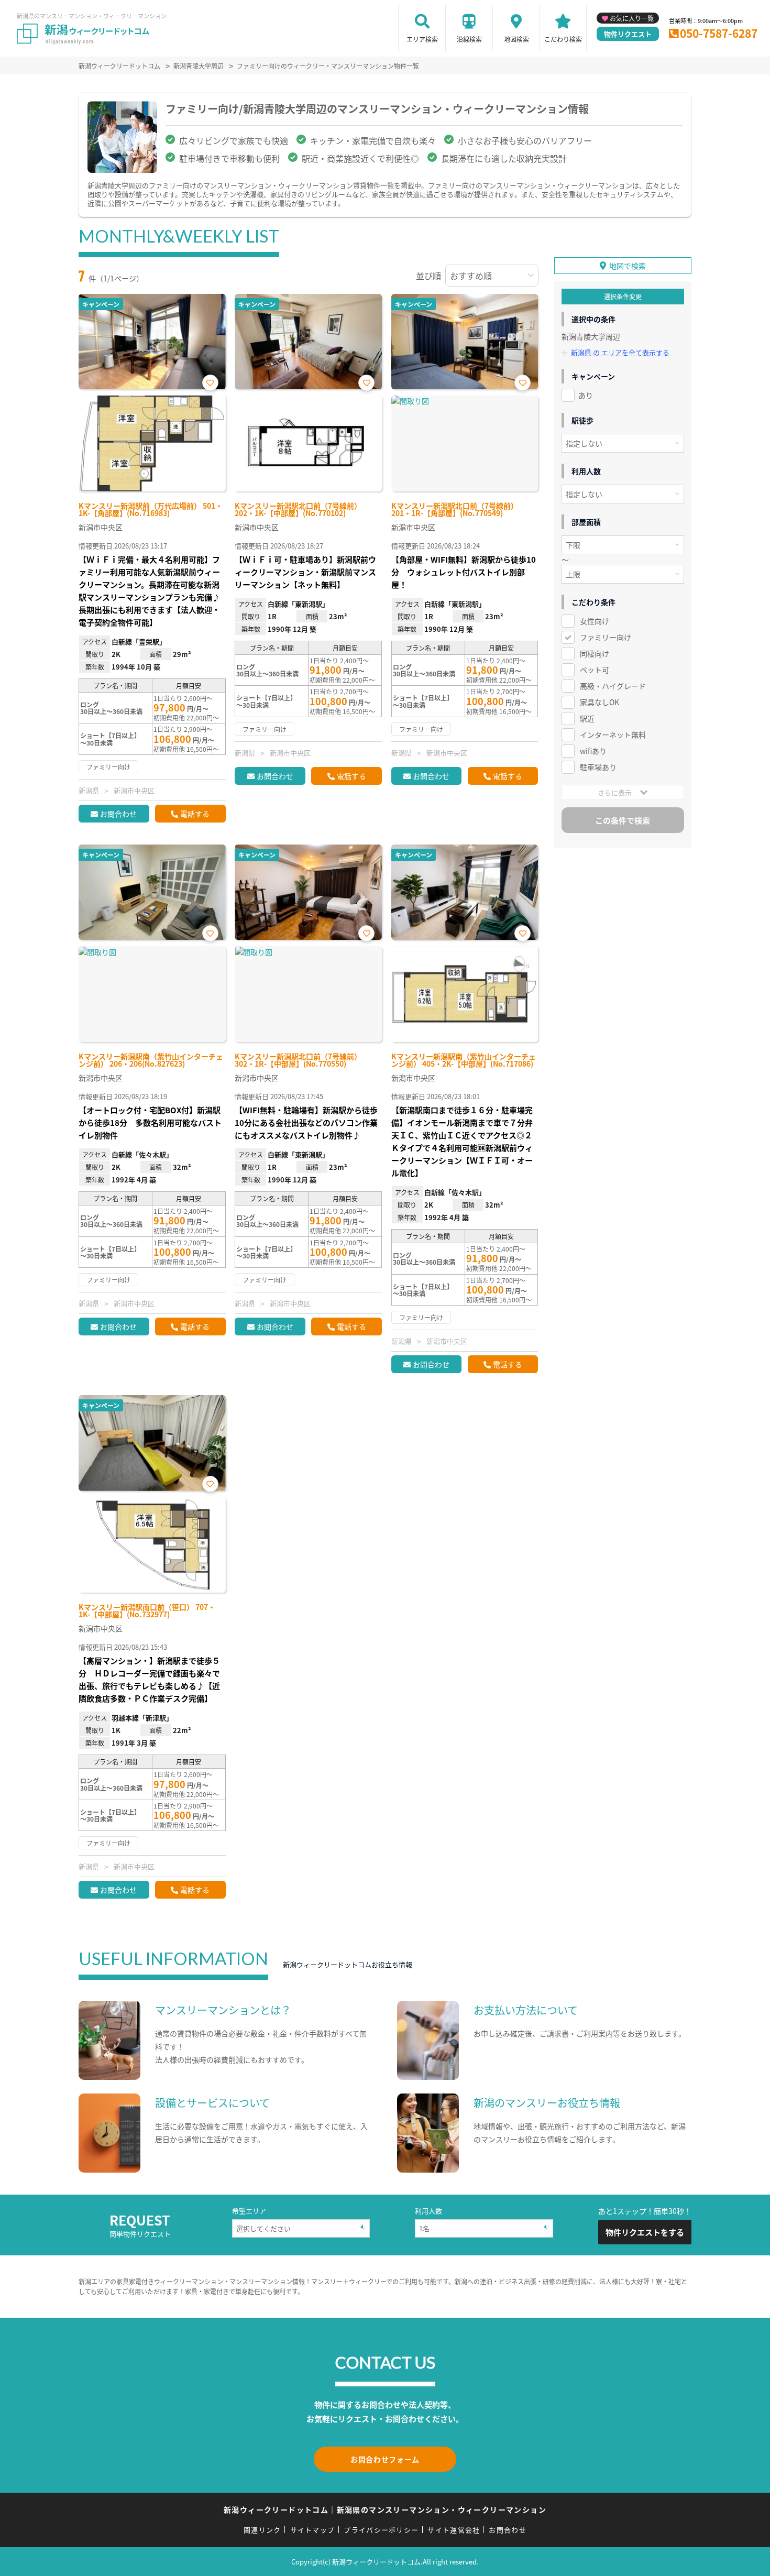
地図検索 (516, 39)
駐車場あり (598, 767)
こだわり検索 (563, 39)
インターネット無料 (613, 735)
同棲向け (595, 653)
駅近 (587, 718)
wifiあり (593, 751)
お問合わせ (118, 814)
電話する (195, 814)
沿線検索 (469, 39)
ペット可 (595, 670)
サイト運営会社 (454, 2530)
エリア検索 (422, 39)
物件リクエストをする (645, 2232)
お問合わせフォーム (385, 2459)
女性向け (595, 621)
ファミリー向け (606, 637)
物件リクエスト (628, 34)
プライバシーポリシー (381, 2530)
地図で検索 (628, 266)
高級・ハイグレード (613, 686)
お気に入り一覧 (632, 18)
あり (586, 395)
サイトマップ (313, 2530)
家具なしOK (599, 702)
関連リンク (262, 2530)
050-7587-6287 (719, 33)
